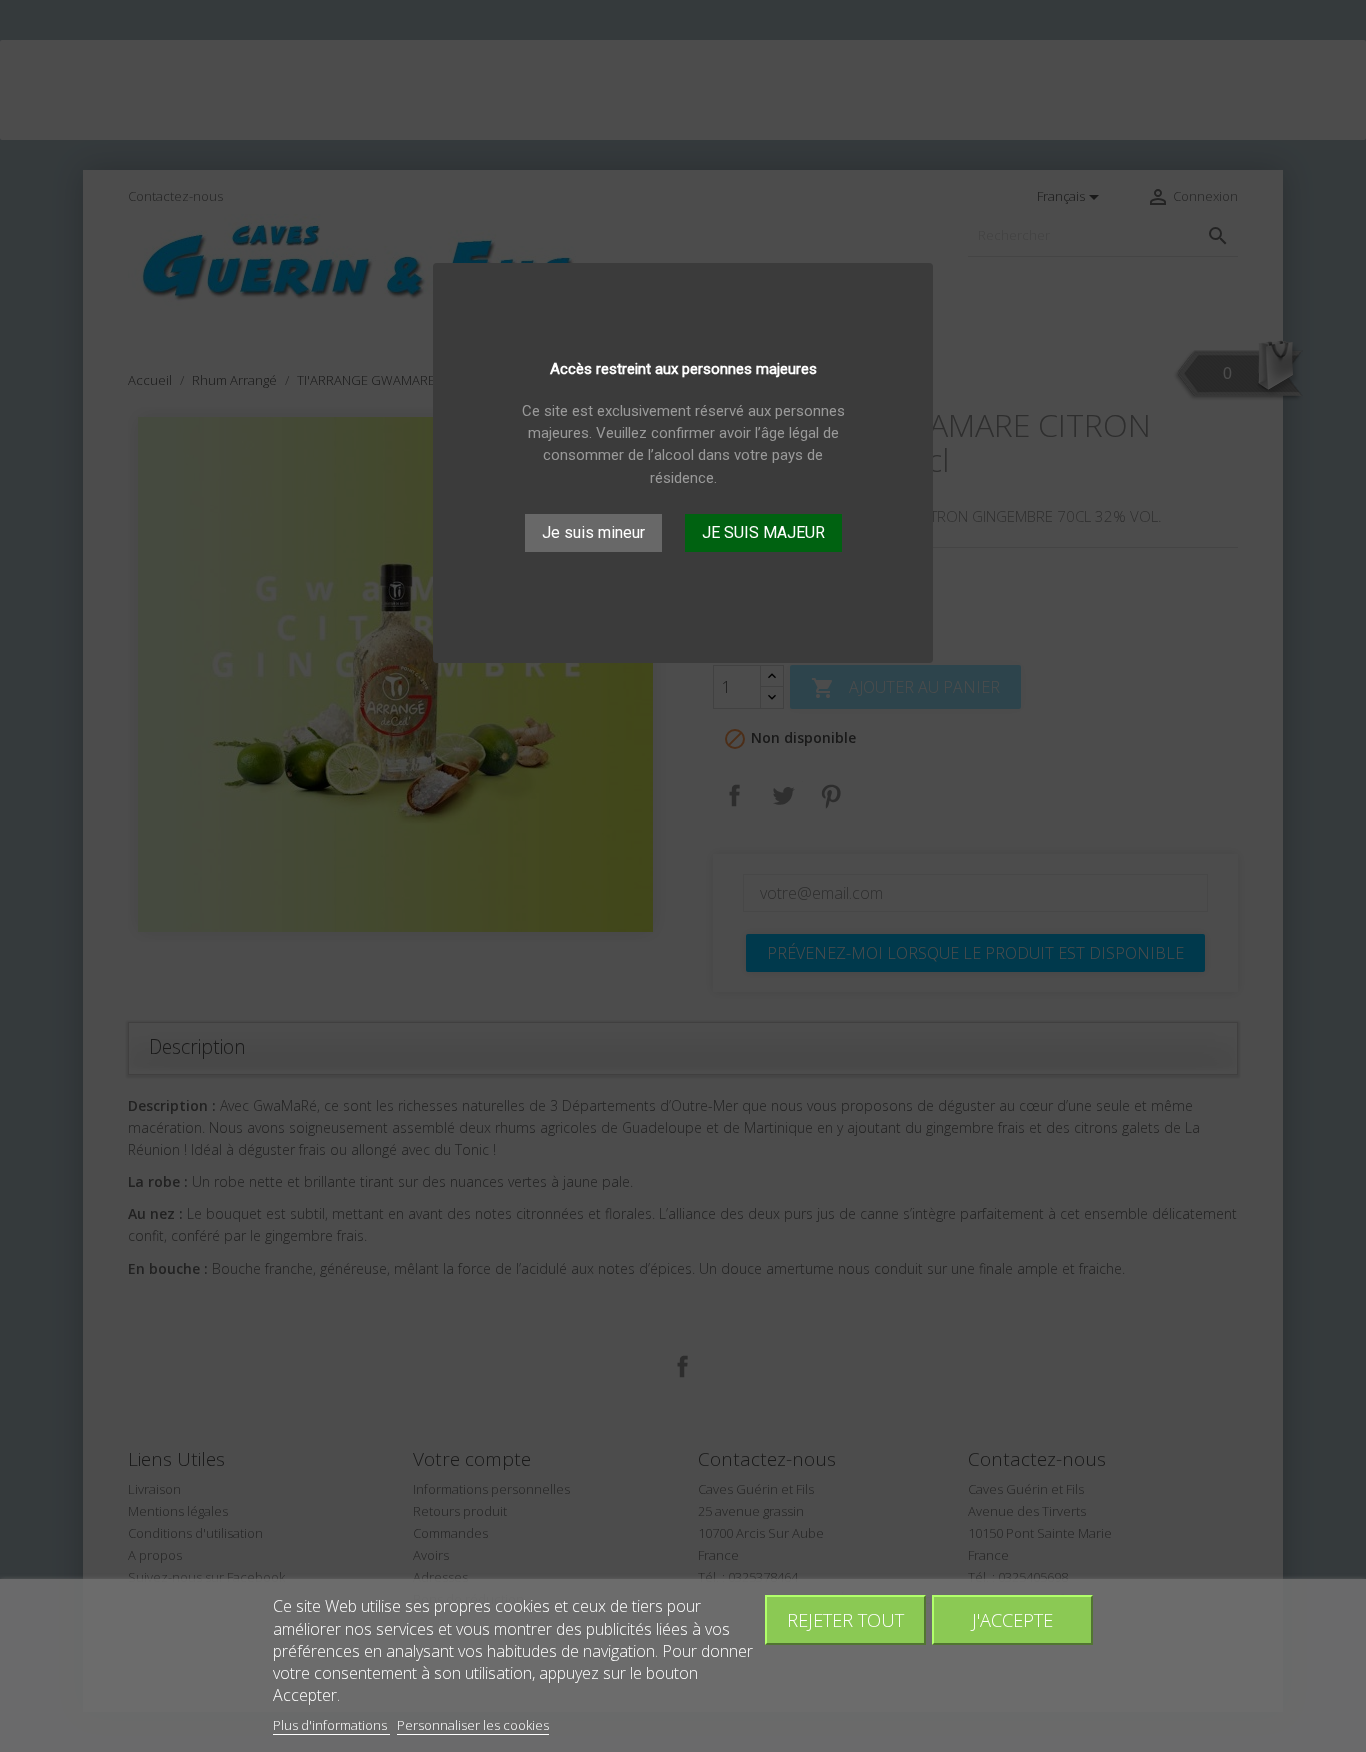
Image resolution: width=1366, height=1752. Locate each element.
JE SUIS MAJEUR (763, 531)
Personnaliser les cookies (473, 1725)
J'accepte (1012, 1619)
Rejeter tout (845, 1619)
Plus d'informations (331, 1725)
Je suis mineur (593, 531)
